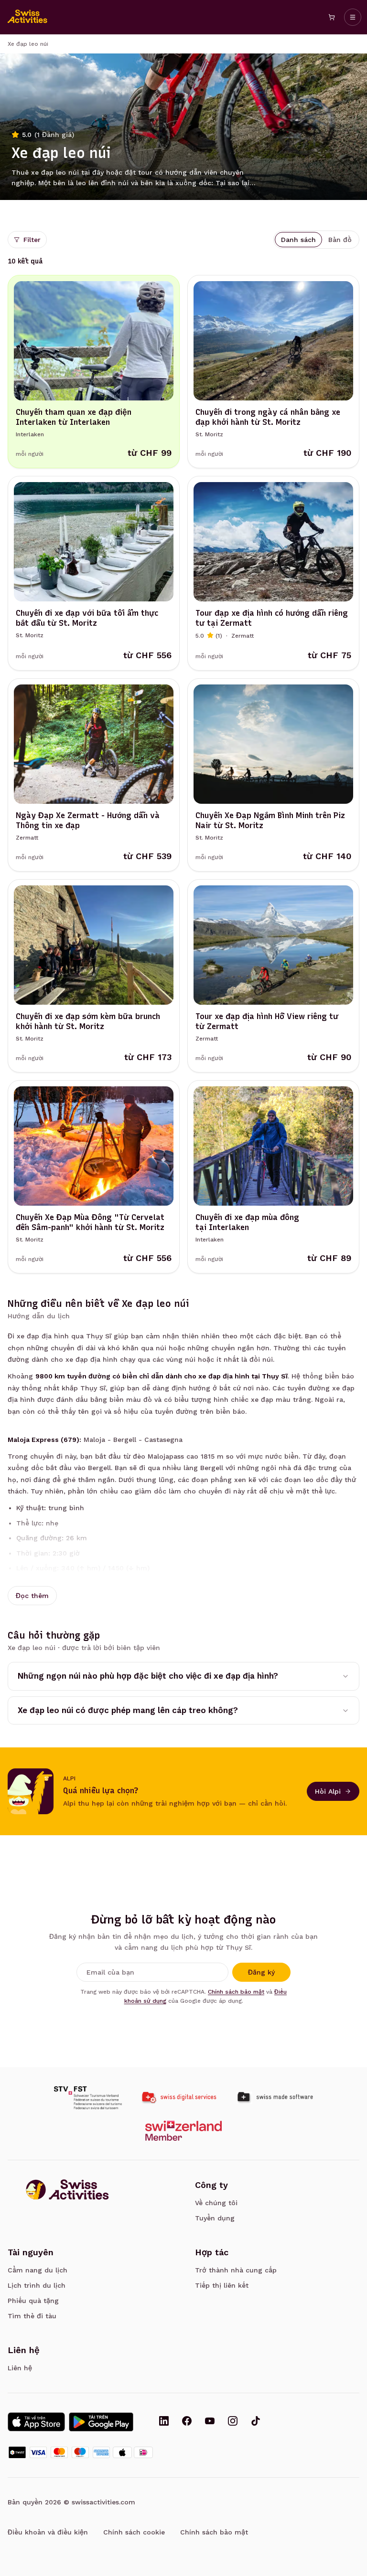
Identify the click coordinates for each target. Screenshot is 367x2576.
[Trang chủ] (28, 17)
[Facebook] (187, 2422)
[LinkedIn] (164, 2422)
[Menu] (353, 17)
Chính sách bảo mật (236, 1992)
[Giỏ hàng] (332, 17)
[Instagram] (233, 2422)
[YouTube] (210, 2422)
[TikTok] (256, 2422)
